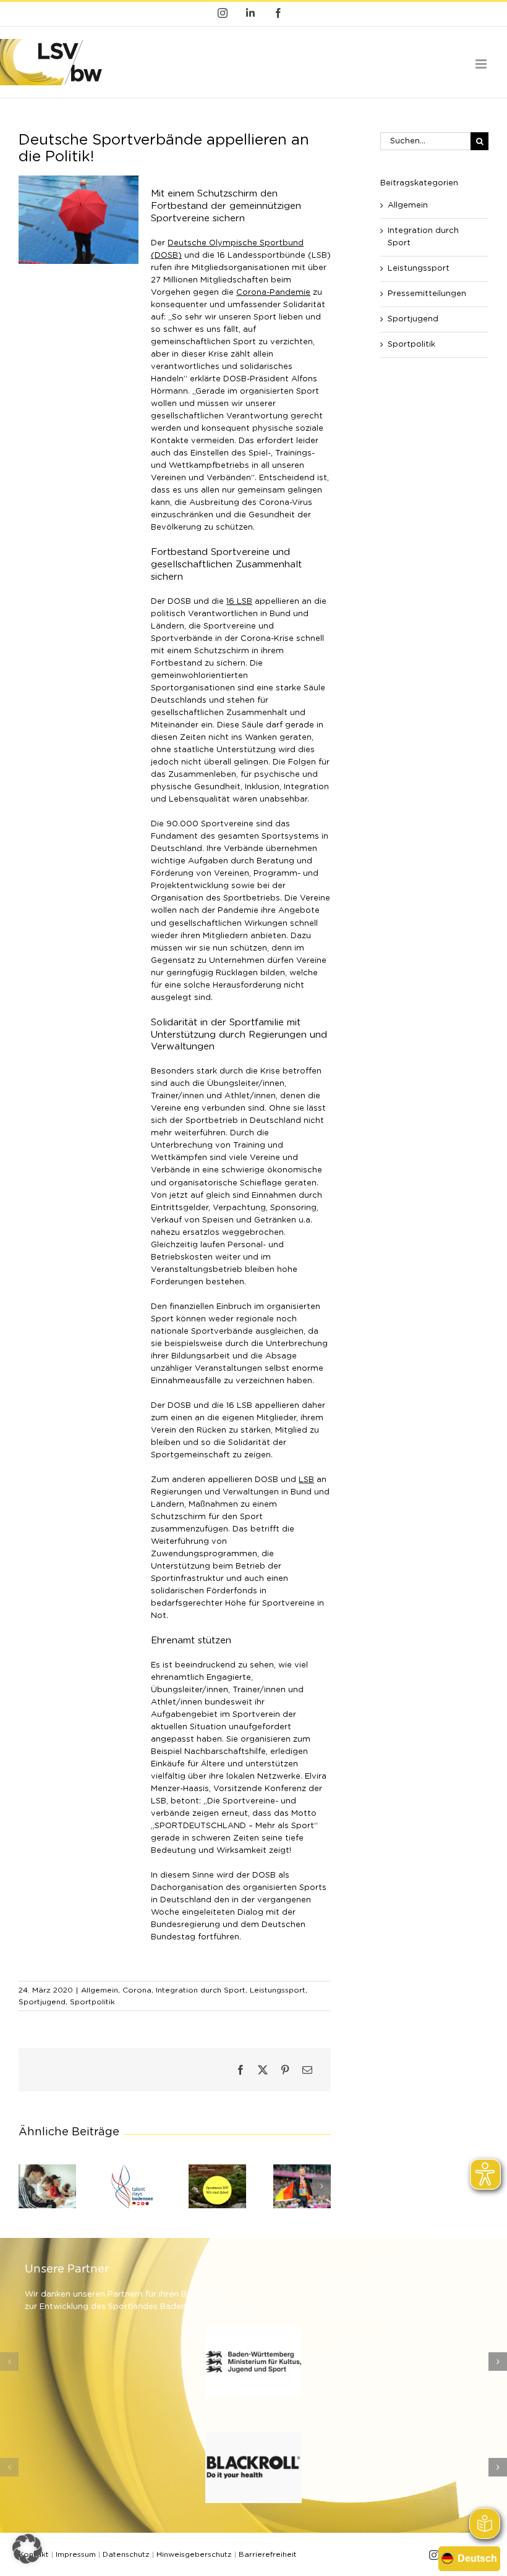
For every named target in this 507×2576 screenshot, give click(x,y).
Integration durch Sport (201, 1990)
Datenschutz (126, 2554)
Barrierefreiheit (268, 2554)
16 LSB (239, 602)
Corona (137, 1990)
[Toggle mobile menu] (482, 64)
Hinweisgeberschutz (194, 2554)
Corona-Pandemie (273, 293)
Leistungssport (278, 1990)
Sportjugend (42, 2002)
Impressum (76, 2554)
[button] (28, 2186)
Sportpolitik (92, 2002)
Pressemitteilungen (427, 294)
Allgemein (100, 1990)
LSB (306, 1480)
